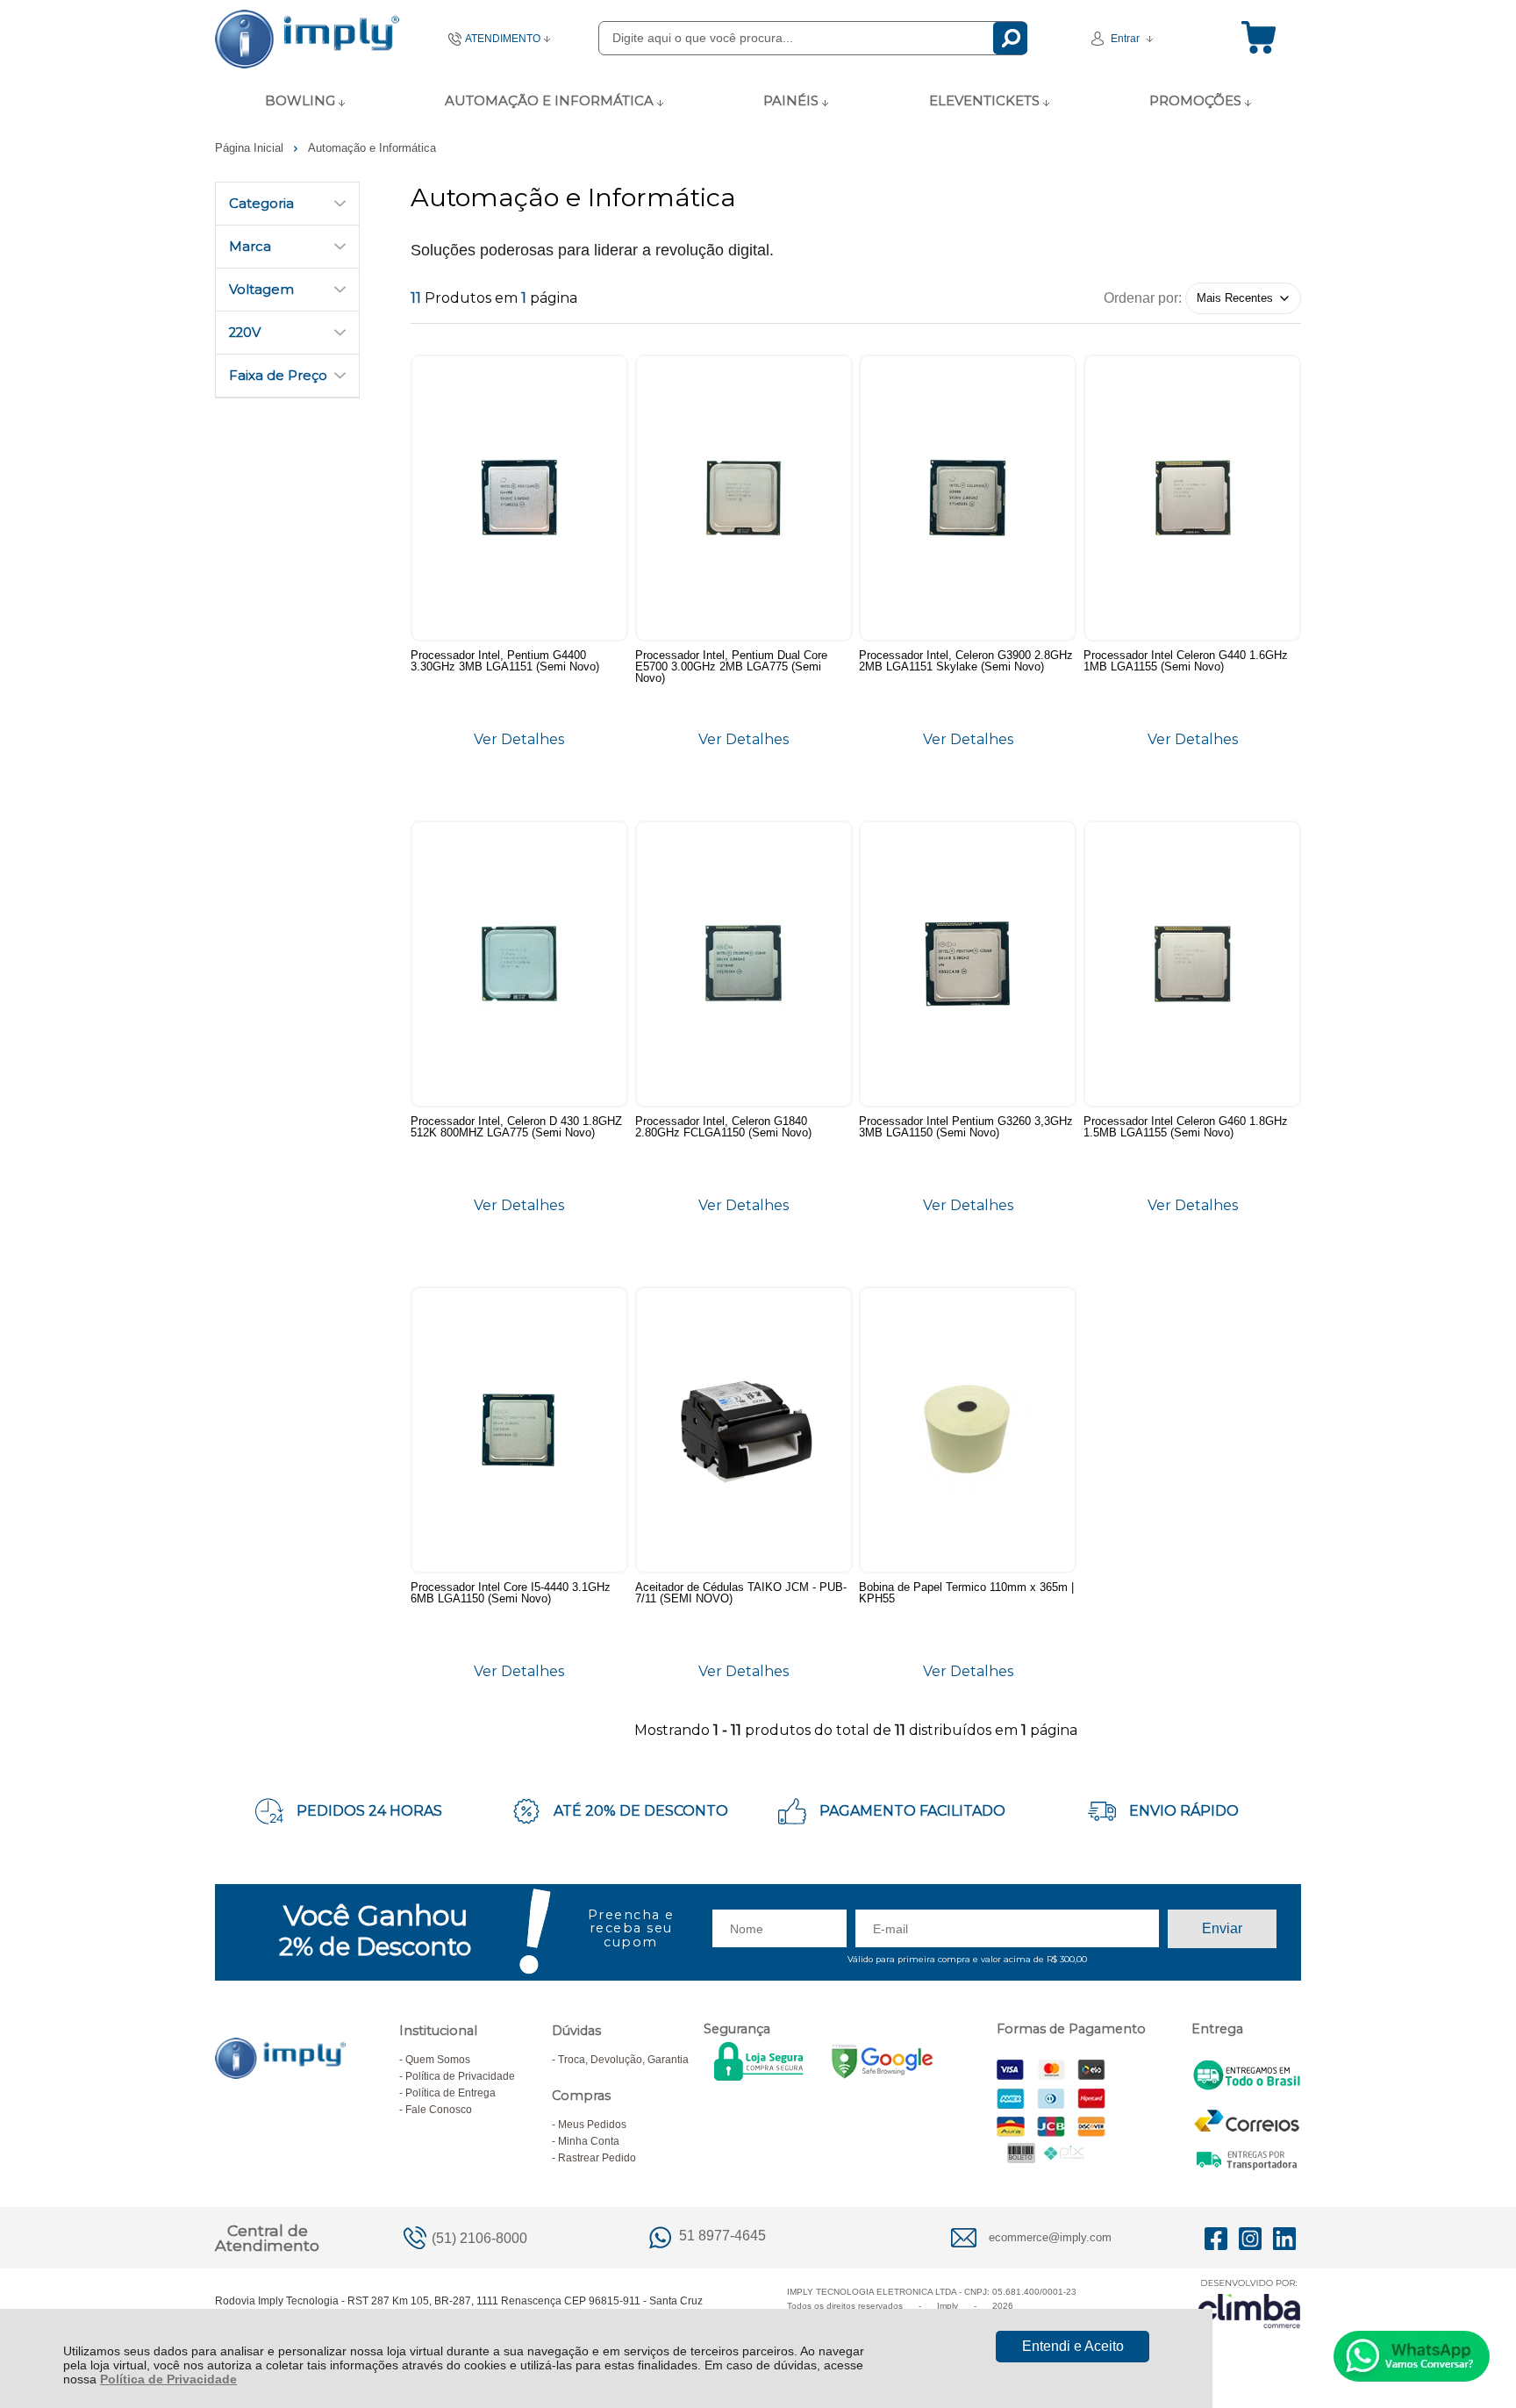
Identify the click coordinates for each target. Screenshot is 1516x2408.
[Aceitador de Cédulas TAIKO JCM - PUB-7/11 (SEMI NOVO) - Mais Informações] (744, 1430)
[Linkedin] (1284, 2238)
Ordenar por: (1143, 297)
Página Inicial (251, 148)
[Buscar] (1010, 38)
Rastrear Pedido (597, 2158)
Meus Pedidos (592, 2125)
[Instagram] (1250, 2238)
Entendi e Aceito (1073, 2346)
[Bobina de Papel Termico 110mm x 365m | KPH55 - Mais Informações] (968, 1430)
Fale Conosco (439, 2110)
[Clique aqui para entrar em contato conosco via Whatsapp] (1412, 2356)
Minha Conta (589, 2141)
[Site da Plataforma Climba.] (1249, 2303)
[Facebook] (1216, 2238)
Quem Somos (438, 2060)
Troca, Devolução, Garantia (623, 2060)
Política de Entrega (451, 2093)
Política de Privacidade (168, 2379)
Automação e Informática (372, 148)
